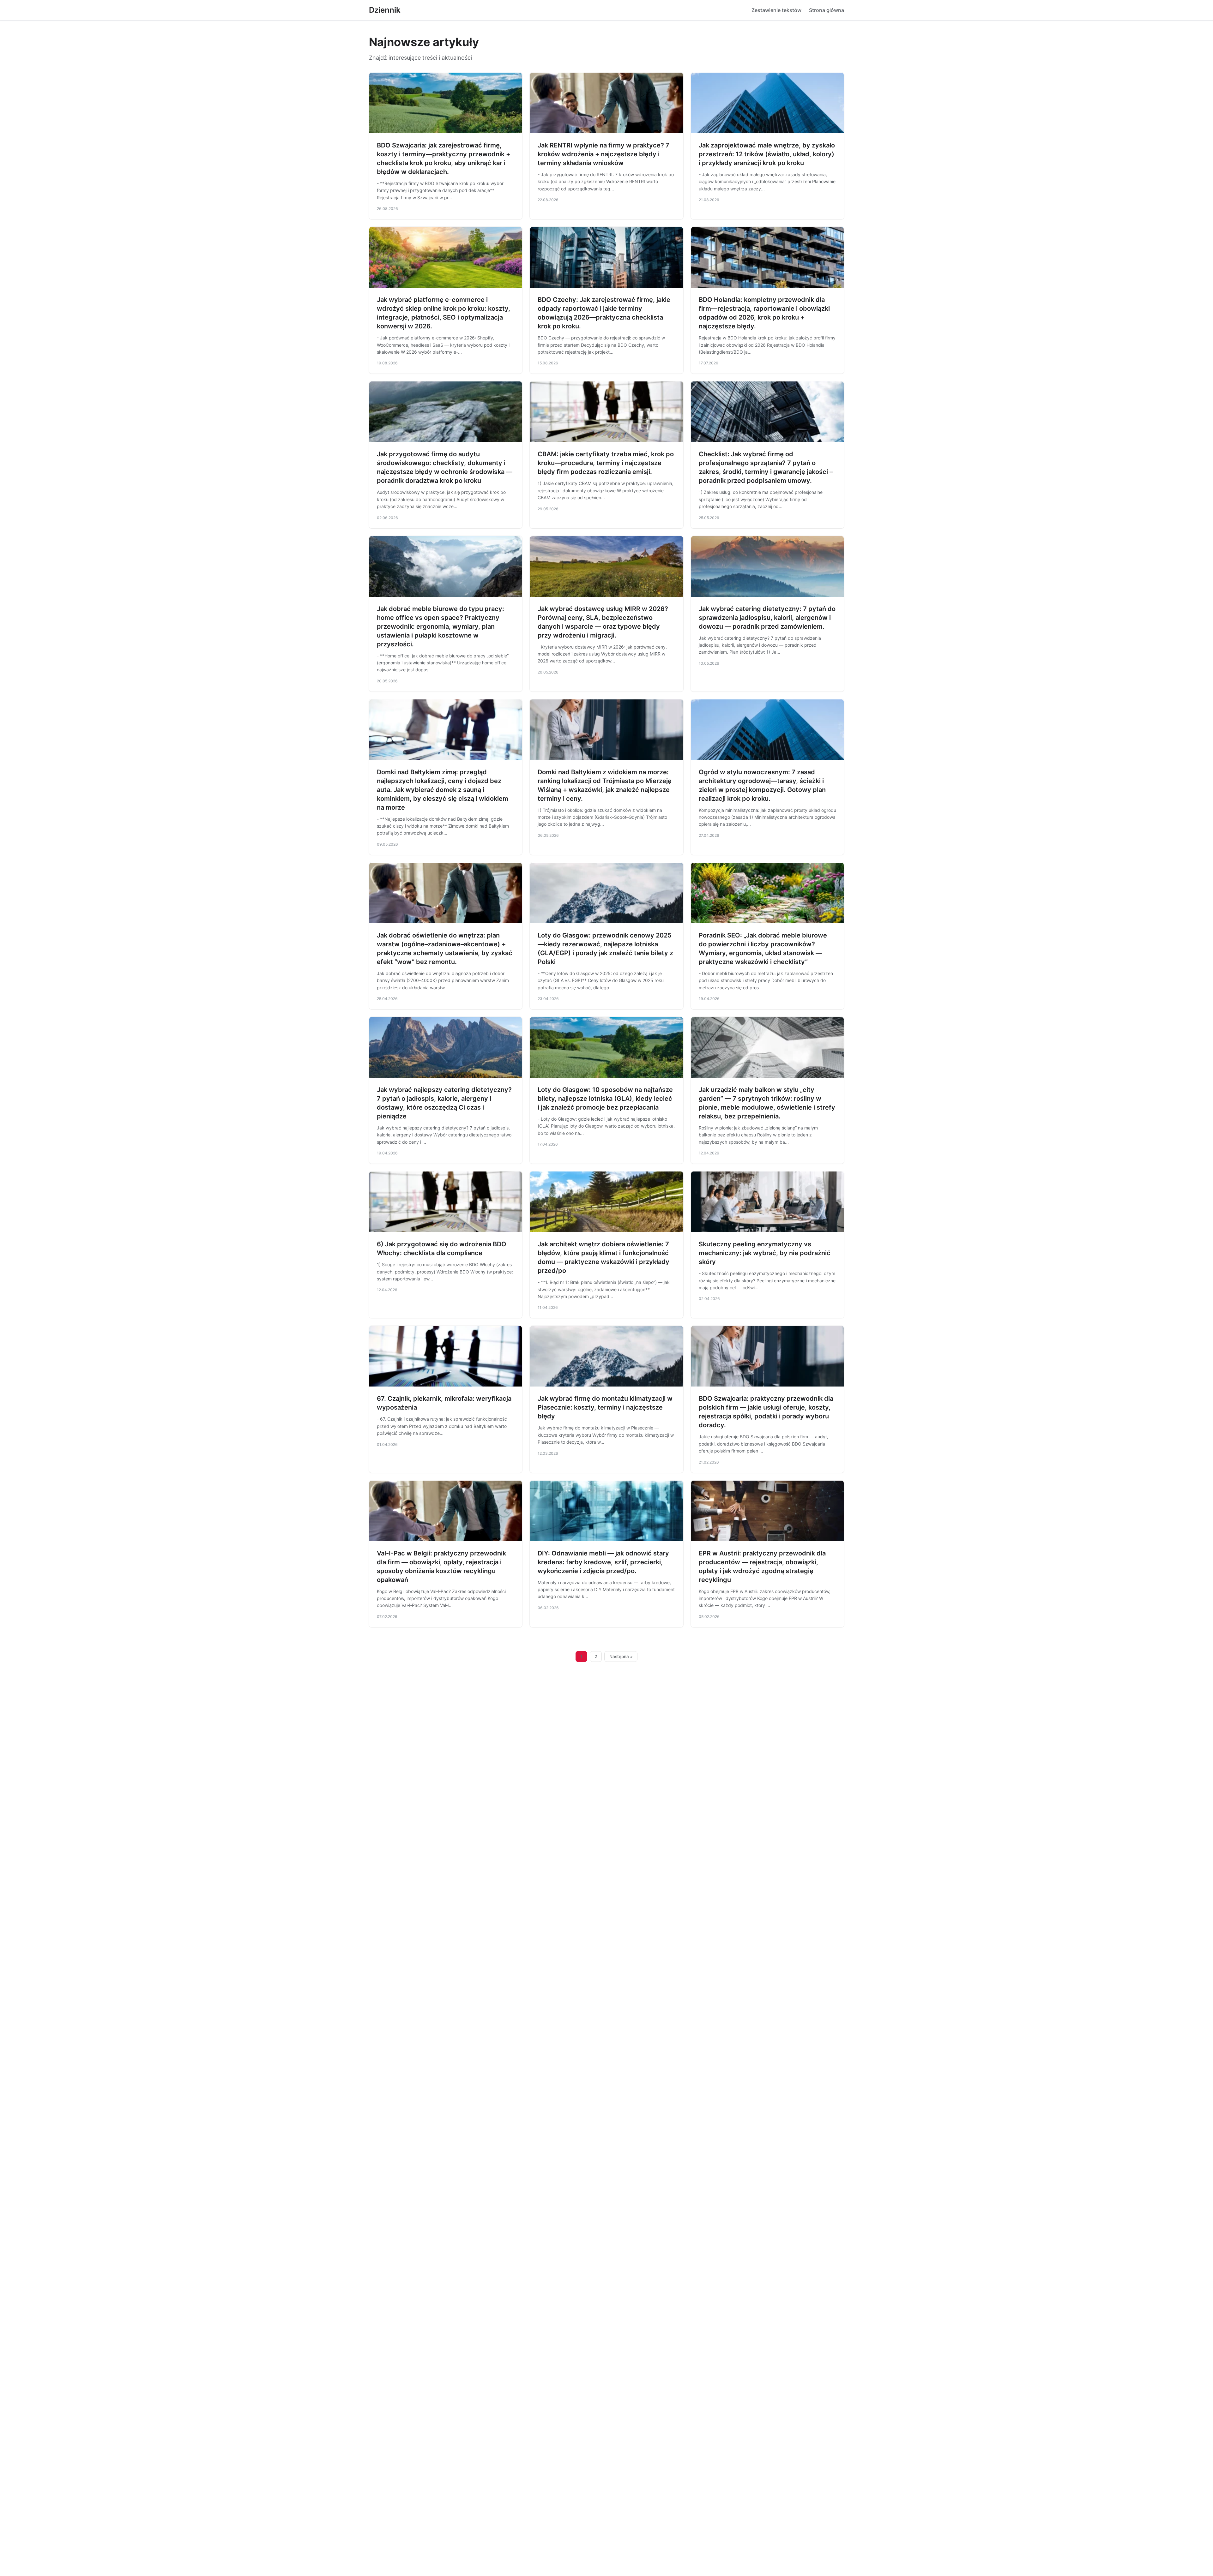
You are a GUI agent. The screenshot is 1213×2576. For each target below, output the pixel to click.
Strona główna (827, 10)
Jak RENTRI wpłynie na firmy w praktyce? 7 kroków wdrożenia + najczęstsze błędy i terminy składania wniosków (603, 154)
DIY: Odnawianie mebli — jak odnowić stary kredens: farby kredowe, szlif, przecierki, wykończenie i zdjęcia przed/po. (603, 1562)
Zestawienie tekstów (776, 10)
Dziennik (385, 10)
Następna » (621, 1656)
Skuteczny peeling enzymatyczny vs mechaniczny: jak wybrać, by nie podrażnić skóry (765, 1253)
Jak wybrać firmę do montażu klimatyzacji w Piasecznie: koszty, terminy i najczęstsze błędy (605, 1407)
